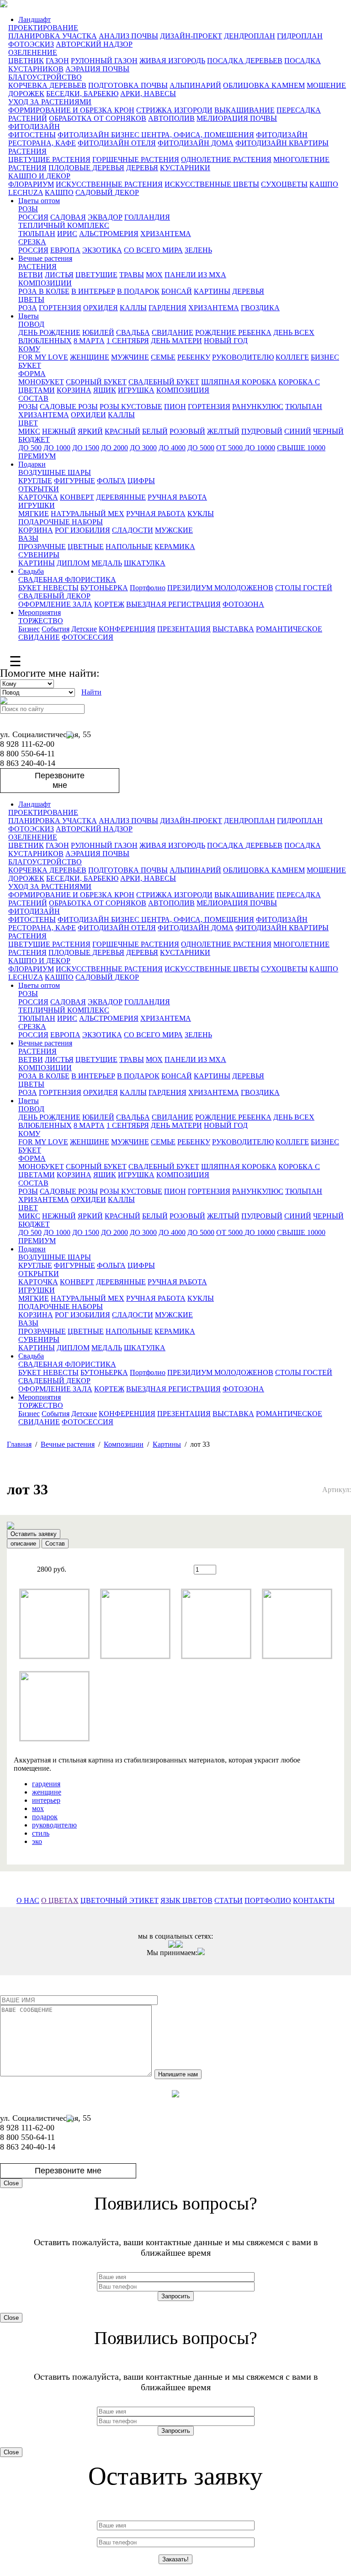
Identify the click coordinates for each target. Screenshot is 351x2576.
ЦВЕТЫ (31, 299)
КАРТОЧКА (38, 497)
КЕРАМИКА (175, 547)
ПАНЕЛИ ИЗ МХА (195, 275)
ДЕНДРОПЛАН (250, 36)
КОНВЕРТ (77, 497)
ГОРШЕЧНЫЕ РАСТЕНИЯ (136, 159)
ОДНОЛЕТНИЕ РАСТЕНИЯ (226, 159)
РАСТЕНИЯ (27, 151)
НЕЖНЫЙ (59, 431)
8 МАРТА (89, 341)
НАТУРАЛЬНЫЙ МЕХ (88, 514)
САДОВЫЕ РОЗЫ (69, 407)
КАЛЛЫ (133, 308)
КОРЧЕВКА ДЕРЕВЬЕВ (47, 85)
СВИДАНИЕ (173, 332)
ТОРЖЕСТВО (41, 621)
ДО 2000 (114, 448)
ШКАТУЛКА (145, 563)
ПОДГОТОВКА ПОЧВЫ (128, 85)
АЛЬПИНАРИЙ (195, 85)
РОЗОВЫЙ (187, 431)
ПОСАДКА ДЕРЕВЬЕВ (245, 61)
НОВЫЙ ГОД (226, 341)
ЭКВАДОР (105, 217)
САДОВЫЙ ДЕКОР (107, 192)
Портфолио (148, 588)
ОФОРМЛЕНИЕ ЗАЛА (55, 604)
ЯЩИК (105, 390)
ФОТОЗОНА (243, 604)
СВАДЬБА (133, 332)
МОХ (154, 275)
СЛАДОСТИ (133, 530)
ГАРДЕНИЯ (168, 308)
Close (11, 2183)
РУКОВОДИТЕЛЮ (243, 357)
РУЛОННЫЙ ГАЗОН (104, 61)
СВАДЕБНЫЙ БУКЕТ (164, 382)
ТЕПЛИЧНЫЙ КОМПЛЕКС (64, 225)
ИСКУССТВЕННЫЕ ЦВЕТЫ (212, 184)
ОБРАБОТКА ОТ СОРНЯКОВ (98, 118)
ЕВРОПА (65, 250)
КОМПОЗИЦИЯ (183, 390)
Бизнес (29, 629)
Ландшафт (35, 19)
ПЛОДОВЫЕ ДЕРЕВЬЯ (86, 168)
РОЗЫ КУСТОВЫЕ (131, 407)
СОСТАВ (33, 398)
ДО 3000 (143, 448)
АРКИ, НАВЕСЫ (148, 94)
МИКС (29, 431)
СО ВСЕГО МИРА (153, 250)
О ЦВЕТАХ (60, 1900)
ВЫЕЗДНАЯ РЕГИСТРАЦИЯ (173, 604)
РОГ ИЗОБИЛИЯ (82, 530)
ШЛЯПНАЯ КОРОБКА (239, 382)
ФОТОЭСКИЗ (31, 44)
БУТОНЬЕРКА (104, 588)
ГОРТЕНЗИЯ (60, 308)
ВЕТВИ (31, 275)
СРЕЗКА (32, 242)
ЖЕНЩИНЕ (90, 357)
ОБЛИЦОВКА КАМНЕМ (264, 85)
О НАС (28, 1900)
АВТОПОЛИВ (171, 118)
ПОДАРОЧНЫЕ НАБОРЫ (61, 522)
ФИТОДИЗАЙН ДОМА (196, 143)
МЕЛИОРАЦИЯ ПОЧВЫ (237, 118)
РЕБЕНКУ (194, 357)
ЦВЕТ (28, 423)
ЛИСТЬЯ (59, 275)
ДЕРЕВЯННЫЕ (121, 497)
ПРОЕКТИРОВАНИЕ (43, 28)
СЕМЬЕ (163, 357)
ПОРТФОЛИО (268, 1900)
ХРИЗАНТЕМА (166, 234)
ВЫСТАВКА (233, 629)
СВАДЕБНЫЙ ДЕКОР (54, 596)
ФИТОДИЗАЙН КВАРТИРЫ (282, 143)
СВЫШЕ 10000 (301, 448)
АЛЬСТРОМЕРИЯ (109, 234)
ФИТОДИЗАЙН (34, 127)
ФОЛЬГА (111, 481)
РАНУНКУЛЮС (258, 407)
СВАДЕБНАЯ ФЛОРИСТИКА (67, 579)
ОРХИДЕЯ (101, 308)
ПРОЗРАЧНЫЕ (42, 547)
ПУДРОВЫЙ (262, 431)
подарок (45, 1817)
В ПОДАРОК (138, 291)
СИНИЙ (298, 431)
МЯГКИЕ (34, 514)
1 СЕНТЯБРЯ (128, 341)
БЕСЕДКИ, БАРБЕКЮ (82, 94)
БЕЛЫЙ (155, 431)
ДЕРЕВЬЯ (142, 168)
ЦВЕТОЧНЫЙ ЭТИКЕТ (120, 1900)
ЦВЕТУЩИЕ (96, 275)
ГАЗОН (57, 61)
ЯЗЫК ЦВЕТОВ (186, 1900)
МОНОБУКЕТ (41, 382)
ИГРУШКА (136, 390)
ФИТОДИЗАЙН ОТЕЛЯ (117, 143)
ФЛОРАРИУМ (31, 184)
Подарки (32, 464)
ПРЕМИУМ (37, 456)
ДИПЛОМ (73, 563)
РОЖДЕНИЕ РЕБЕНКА (233, 332)
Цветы (29, 316)
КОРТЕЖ (109, 604)
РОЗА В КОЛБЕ (44, 291)
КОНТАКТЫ (314, 1900)
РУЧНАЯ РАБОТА (177, 497)
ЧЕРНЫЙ (328, 431)
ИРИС (67, 234)
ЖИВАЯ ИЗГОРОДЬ (172, 61)
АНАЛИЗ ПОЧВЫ (128, 36)
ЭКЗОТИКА (102, 250)
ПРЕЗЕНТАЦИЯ (184, 629)
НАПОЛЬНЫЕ (129, 547)
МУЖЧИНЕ (130, 357)
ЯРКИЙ (90, 431)
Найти (91, 692)
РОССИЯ (33, 217)
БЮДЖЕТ (34, 439)
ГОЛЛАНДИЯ (147, 217)
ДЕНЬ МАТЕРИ (176, 341)
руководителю (54, 1825)
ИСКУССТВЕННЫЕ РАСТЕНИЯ (109, 184)
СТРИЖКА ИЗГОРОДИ (174, 110)
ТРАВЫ (132, 275)
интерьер (46, 1800)
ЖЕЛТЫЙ (223, 431)
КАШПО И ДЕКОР (39, 176)
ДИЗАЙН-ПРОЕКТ (191, 36)
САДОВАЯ (68, 217)
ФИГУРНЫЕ (74, 481)
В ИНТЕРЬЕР (93, 291)
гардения (46, 1784)
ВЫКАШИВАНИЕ (245, 110)
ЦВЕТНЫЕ (86, 547)
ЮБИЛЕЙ (98, 332)
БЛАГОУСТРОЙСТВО (45, 77)
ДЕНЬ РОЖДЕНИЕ (49, 332)
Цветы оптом (39, 201)
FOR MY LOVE (43, 357)
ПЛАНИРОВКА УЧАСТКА (53, 36)
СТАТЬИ (229, 1900)
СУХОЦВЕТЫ (284, 184)
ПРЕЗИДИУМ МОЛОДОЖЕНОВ (220, 588)
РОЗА (28, 308)
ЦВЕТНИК (26, 61)
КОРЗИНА (74, 390)
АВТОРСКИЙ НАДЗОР (94, 44)
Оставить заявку (34, 1534)
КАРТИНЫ (212, 291)
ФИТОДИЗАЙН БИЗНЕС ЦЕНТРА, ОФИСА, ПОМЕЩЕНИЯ (156, 135)
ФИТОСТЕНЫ (32, 135)
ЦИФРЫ (141, 481)
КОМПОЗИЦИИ (45, 283)
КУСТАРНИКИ (185, 168)
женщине (47, 1792)
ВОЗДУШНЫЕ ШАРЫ (55, 472)
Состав (55, 1544)
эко (37, 1841)
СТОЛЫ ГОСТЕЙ (304, 588)
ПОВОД (31, 324)
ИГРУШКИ (37, 505)
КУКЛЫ (201, 514)
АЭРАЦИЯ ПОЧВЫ (97, 69)
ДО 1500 (86, 448)
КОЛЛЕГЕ (292, 357)
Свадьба (31, 571)
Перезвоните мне (60, 780)
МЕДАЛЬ (107, 563)
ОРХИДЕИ (88, 415)
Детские (84, 629)
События (56, 629)
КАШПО (59, 192)
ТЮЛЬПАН (37, 234)
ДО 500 (30, 448)
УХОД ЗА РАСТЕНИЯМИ (50, 102)
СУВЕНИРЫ (39, 555)
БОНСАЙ (177, 291)
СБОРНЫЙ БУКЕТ (96, 382)
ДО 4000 (172, 448)
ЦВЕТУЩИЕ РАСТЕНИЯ (49, 159)
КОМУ (29, 349)
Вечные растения (45, 258)
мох (38, 1808)
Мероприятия (40, 612)
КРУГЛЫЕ (35, 481)
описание (23, 1544)
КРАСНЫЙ (122, 431)
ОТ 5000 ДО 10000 (246, 448)
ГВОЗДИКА (260, 308)
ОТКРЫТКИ (39, 489)
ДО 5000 (201, 448)
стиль (41, 1833)
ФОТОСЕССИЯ (88, 637)
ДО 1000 (57, 448)
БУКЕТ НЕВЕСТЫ (48, 588)
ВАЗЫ (28, 538)
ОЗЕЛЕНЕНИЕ (33, 52)
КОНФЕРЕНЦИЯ (127, 629)
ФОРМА (32, 374)
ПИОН (175, 407)
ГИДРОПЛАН (300, 36)
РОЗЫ (28, 209)
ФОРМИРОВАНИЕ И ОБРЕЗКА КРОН (71, 110)
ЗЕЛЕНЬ (198, 250)
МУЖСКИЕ (174, 530)
